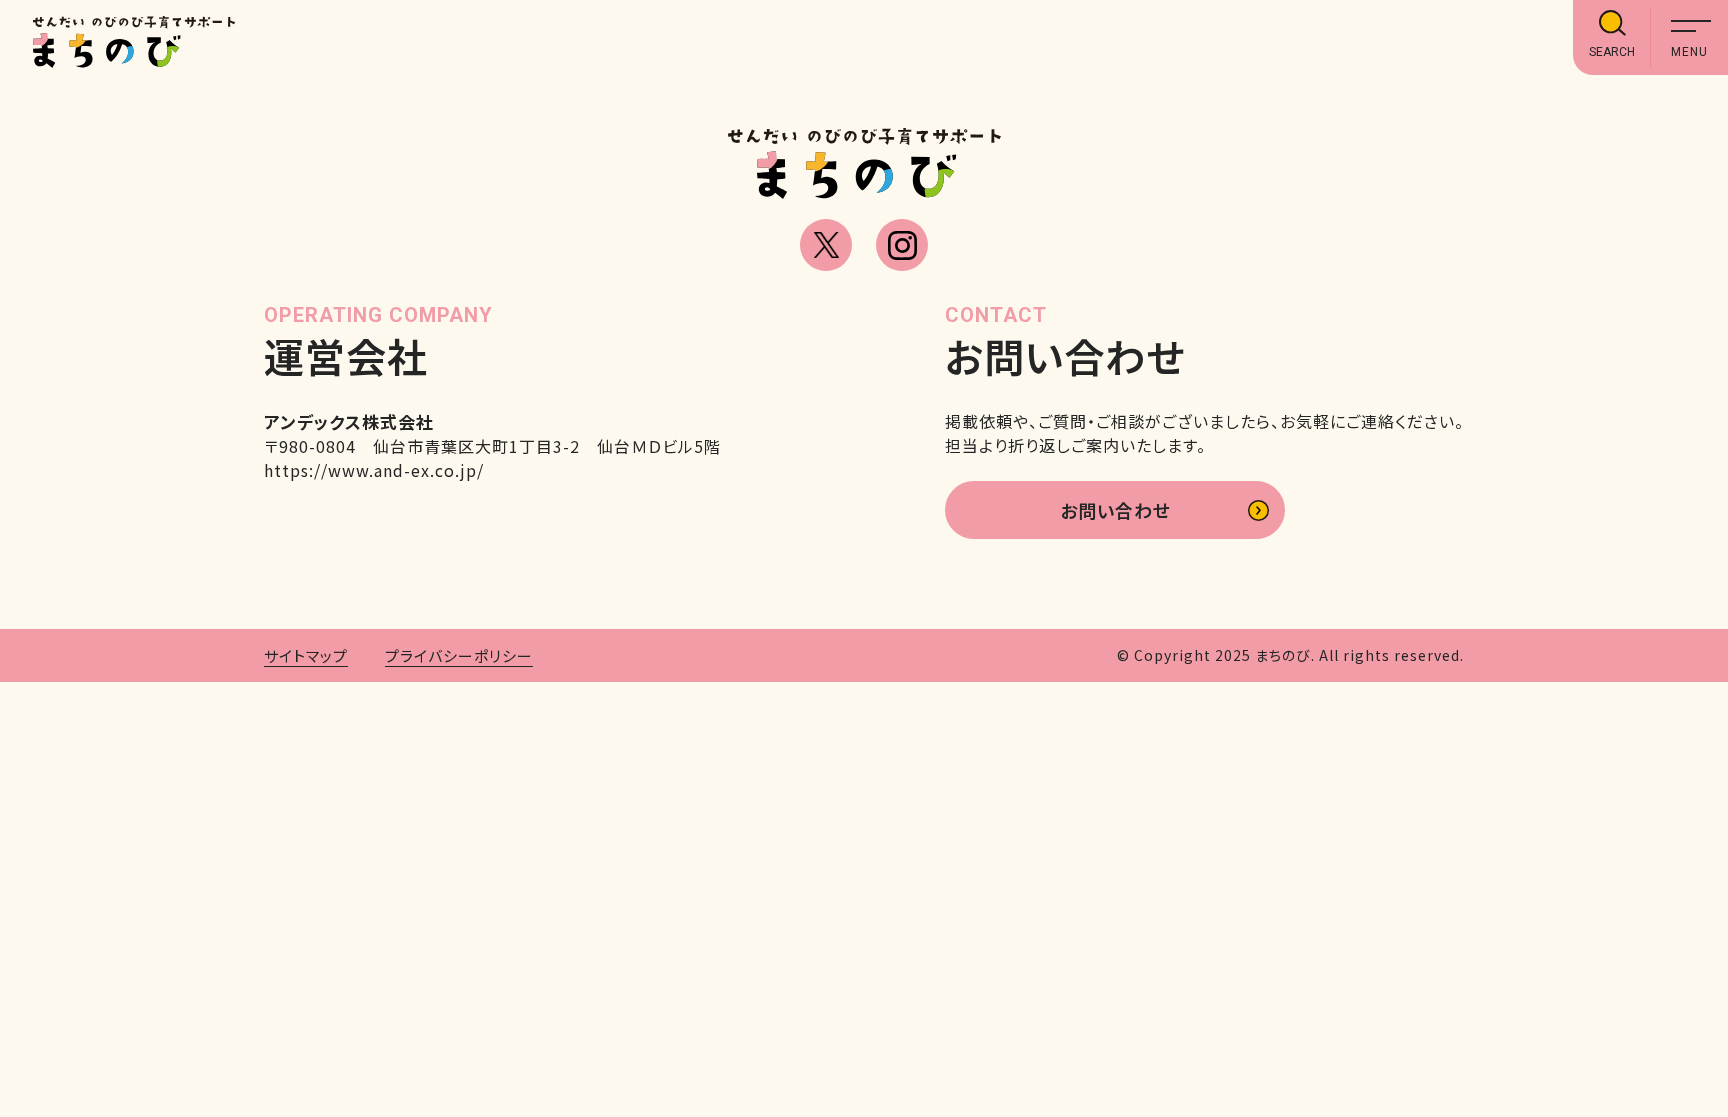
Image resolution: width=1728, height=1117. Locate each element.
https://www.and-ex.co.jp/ (374, 470)
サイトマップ (306, 655)
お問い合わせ (1115, 510)
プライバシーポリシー (459, 655)
